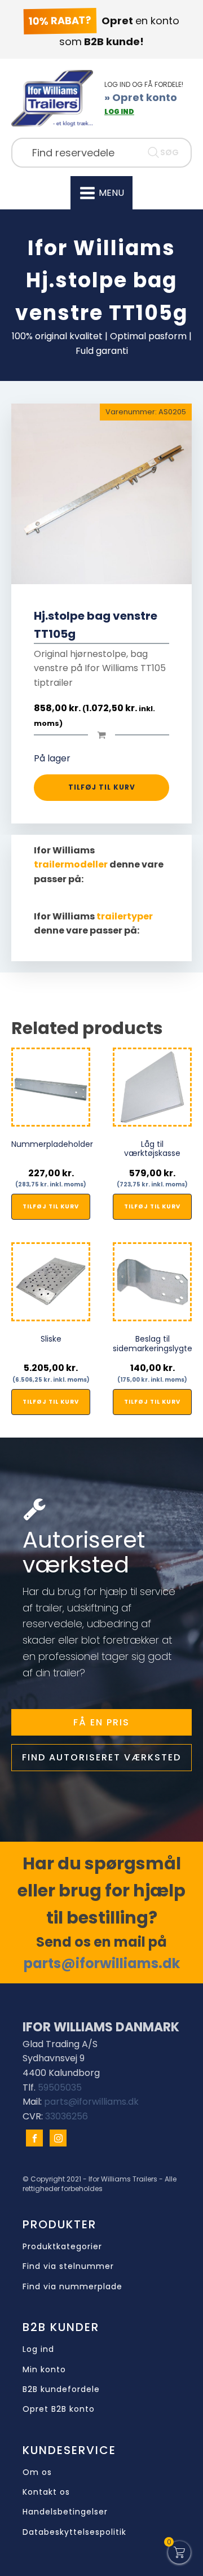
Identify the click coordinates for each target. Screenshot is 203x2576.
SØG (169, 152)
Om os (37, 2472)
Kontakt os (46, 2492)
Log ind (38, 2349)
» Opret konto (141, 97)
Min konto (44, 2370)
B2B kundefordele (61, 2389)
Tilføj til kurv (102, 787)
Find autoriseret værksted (101, 1757)
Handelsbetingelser (65, 2512)
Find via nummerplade (72, 2287)
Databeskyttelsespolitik (74, 2532)
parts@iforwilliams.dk (102, 1963)
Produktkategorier (62, 2247)
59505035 (60, 2087)
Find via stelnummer (68, 2266)
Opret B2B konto (59, 2409)
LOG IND (119, 111)
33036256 (67, 2116)
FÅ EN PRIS (101, 1722)
